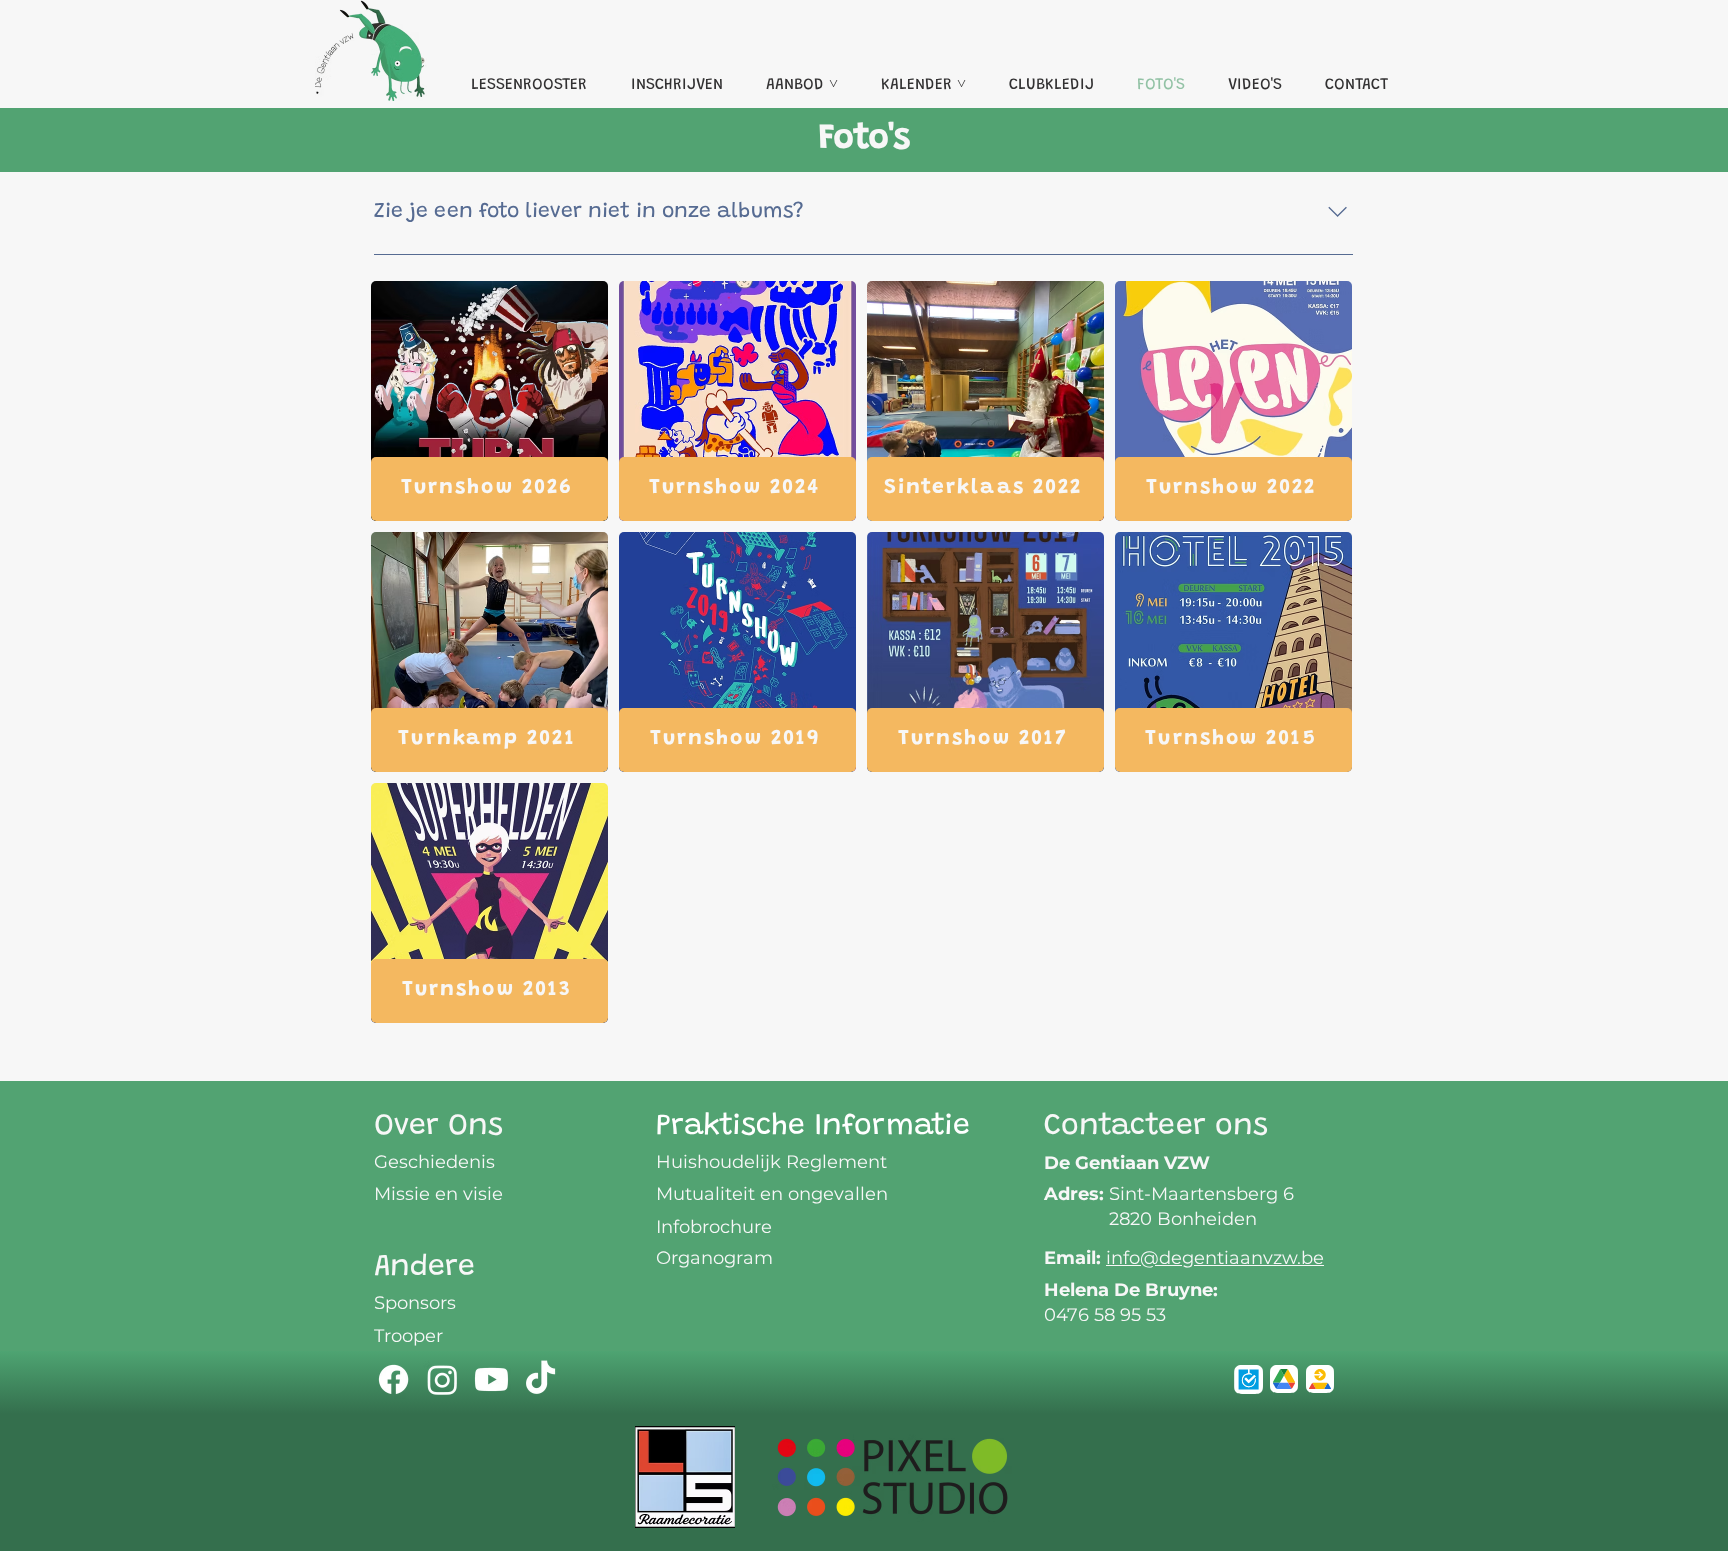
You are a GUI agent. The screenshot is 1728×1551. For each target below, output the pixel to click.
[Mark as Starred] (1284, 1379)
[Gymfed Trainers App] (1248, 1379)
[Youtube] (491, 1379)
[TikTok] (540, 1379)
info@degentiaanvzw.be (1215, 1258)
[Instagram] (442, 1379)
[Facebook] (393, 1379)
